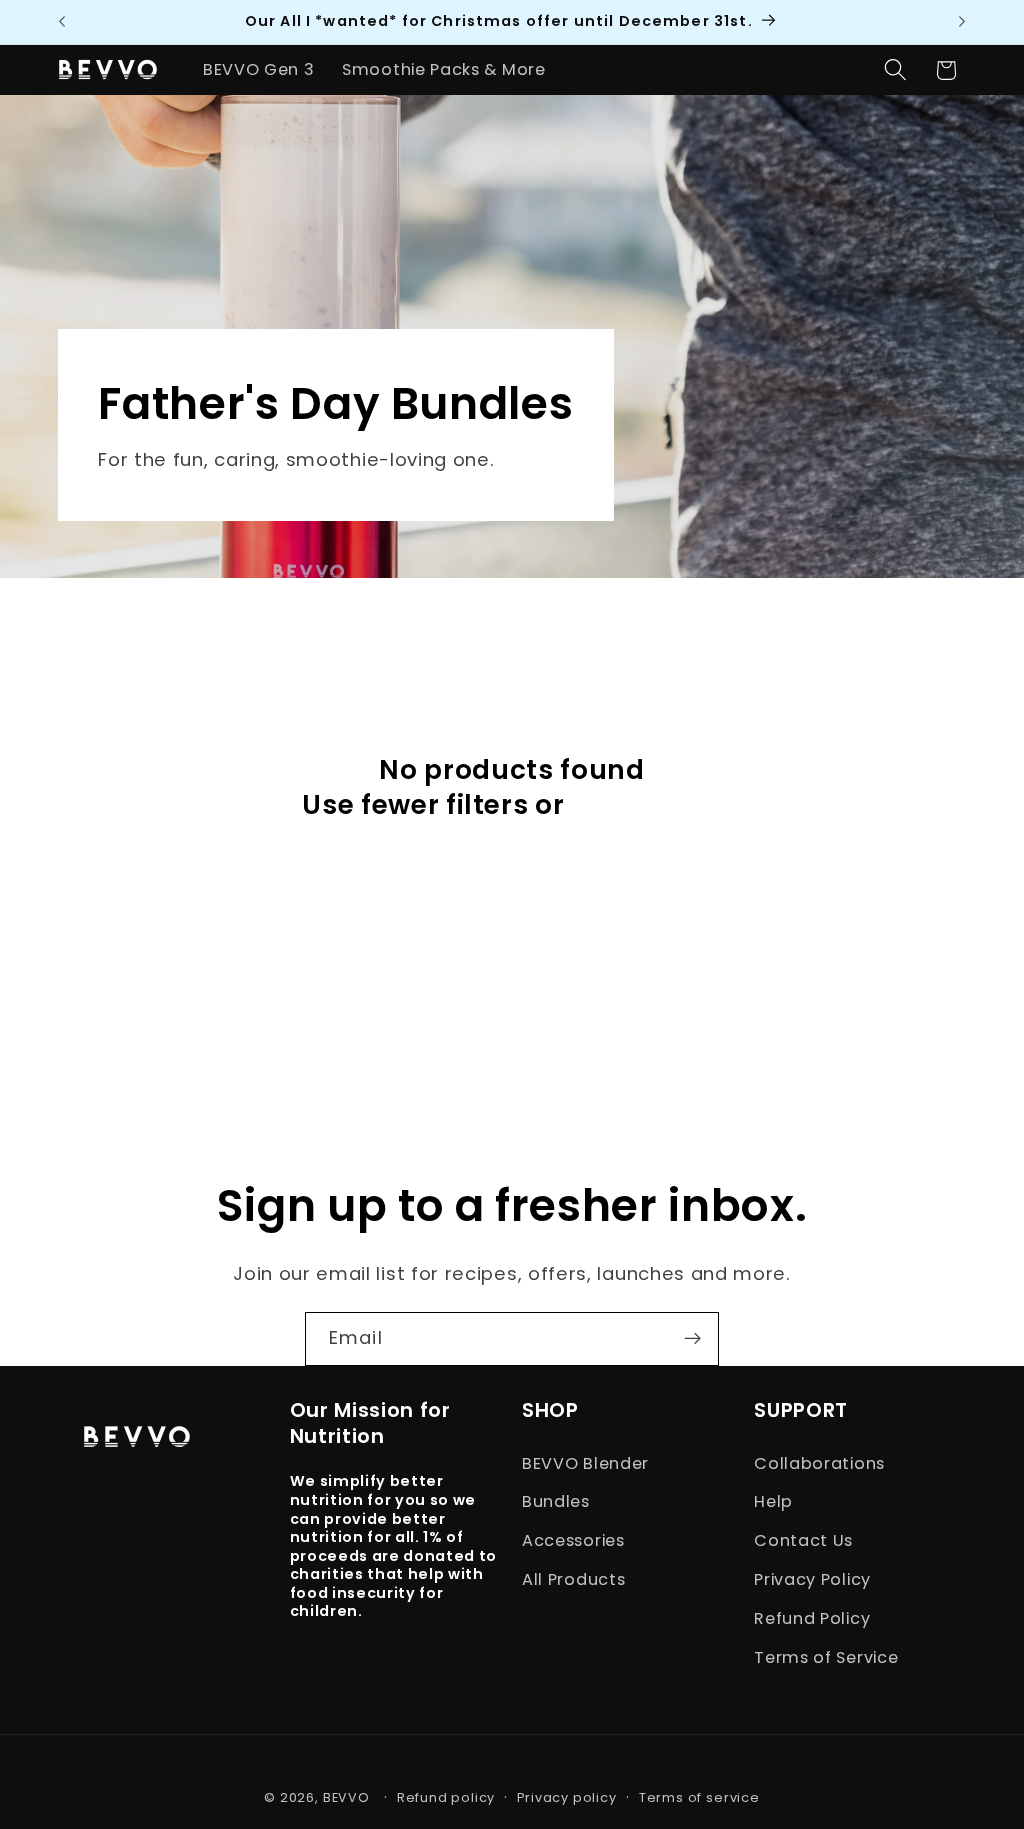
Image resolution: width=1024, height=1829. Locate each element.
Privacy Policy (812, 1579)
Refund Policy (812, 1618)
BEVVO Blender (585, 1463)
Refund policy (446, 1797)
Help (773, 1501)
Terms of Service (826, 1657)
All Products (573, 1579)
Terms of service (699, 1797)
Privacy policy (566, 1797)
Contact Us (803, 1540)
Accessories (573, 1540)
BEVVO (346, 1797)
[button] (895, 70)
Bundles (556, 1501)
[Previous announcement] (62, 22)
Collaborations (819, 1463)
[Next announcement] (962, 22)
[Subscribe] (692, 1339)
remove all (646, 805)
